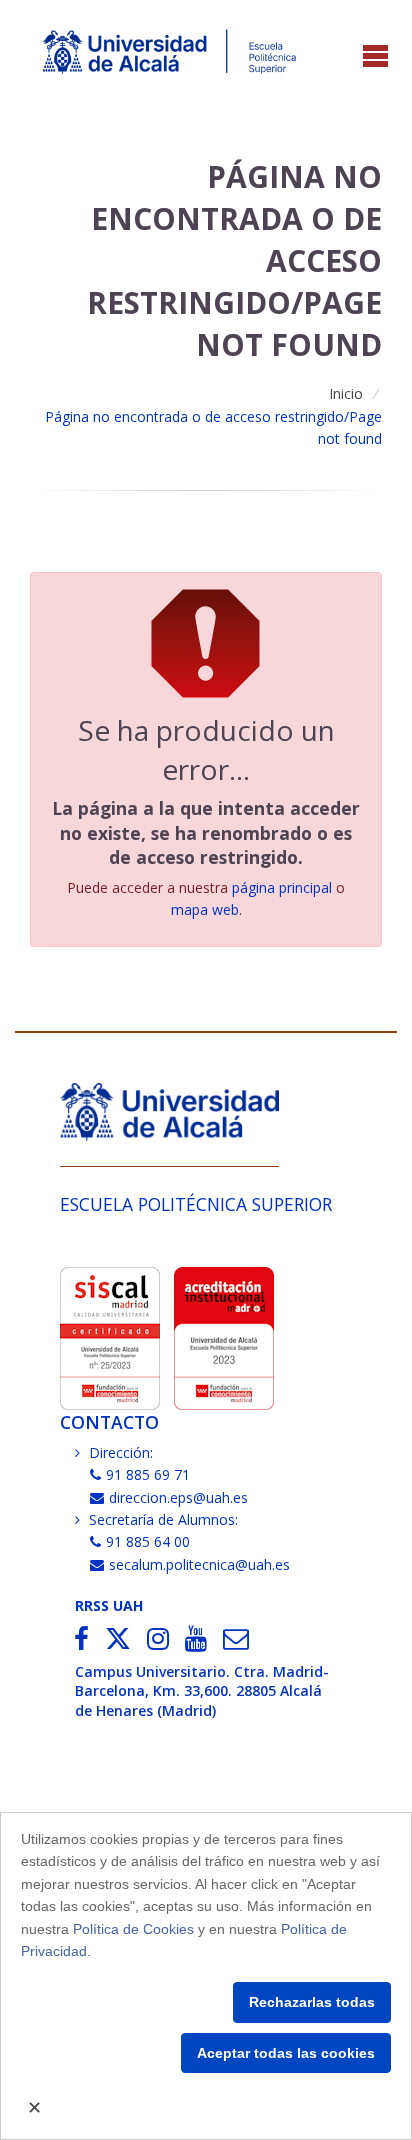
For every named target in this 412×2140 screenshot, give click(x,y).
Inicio (346, 393)
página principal (282, 887)
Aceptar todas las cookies (286, 2053)
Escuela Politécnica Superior (196, 1204)
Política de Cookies (133, 1929)
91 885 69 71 (148, 1474)
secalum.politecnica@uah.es (199, 1564)
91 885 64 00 (148, 1541)
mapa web (205, 909)
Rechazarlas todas (312, 2002)
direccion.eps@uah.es (178, 1497)
